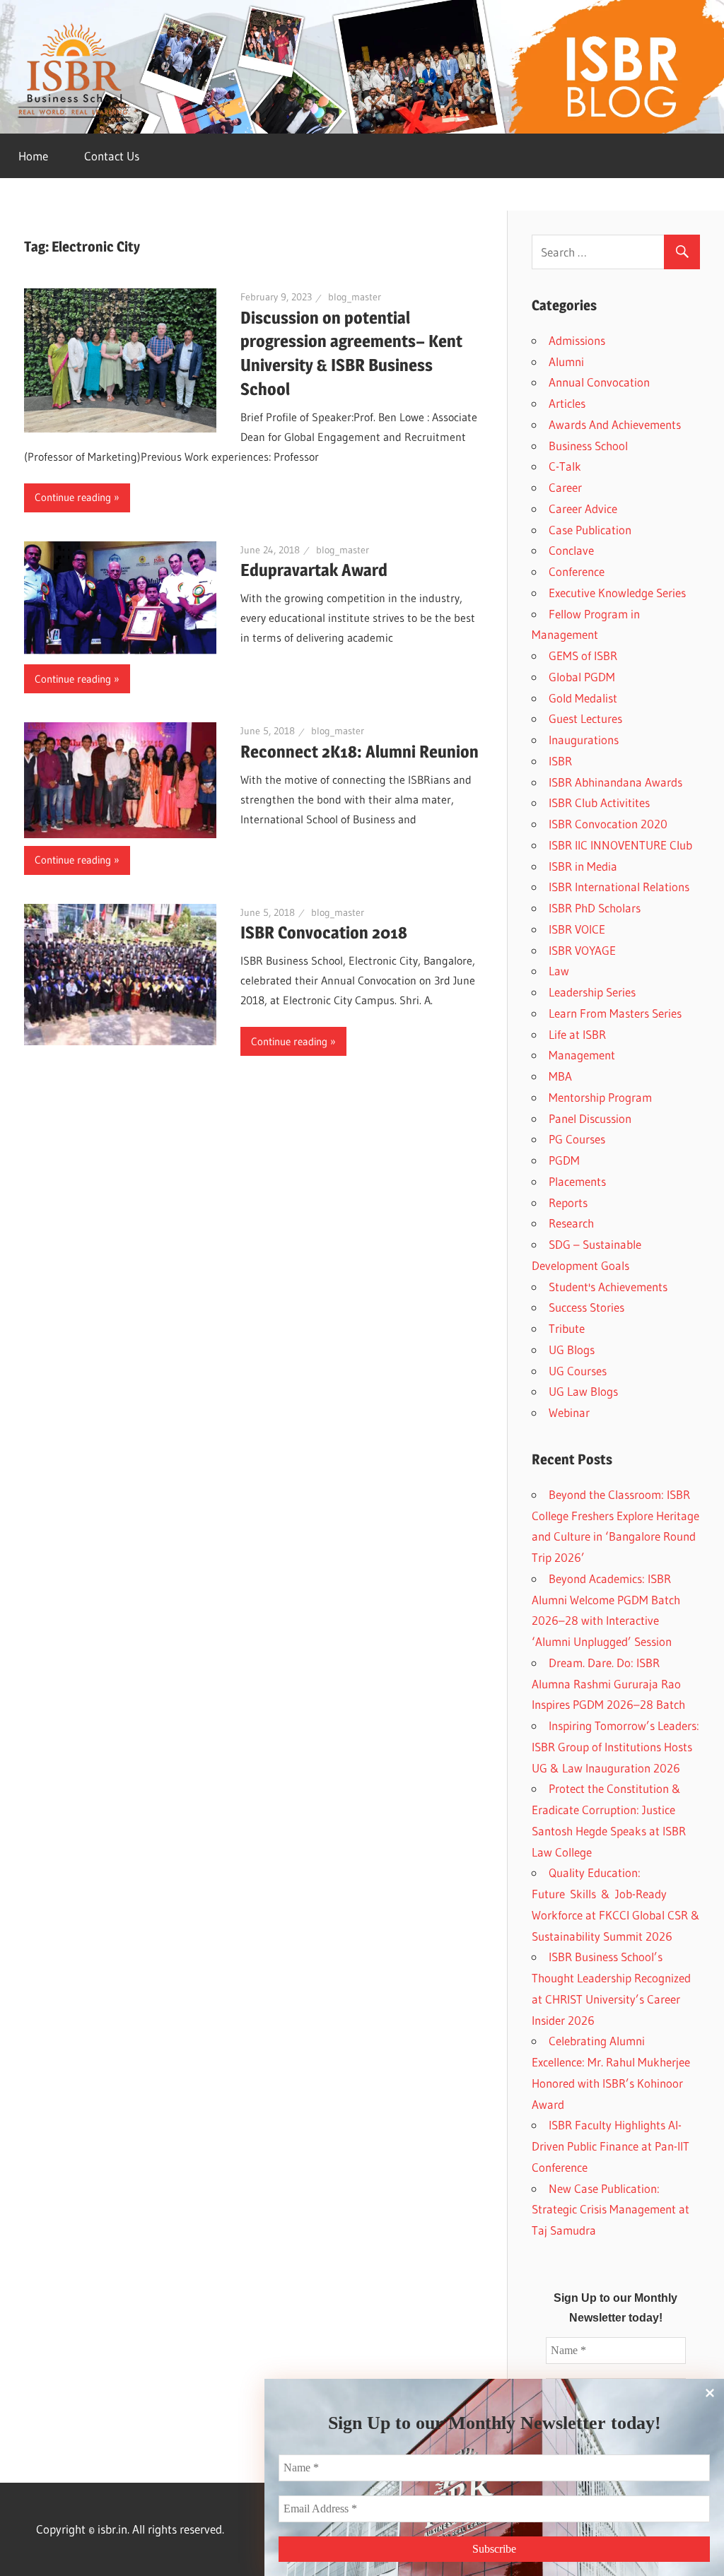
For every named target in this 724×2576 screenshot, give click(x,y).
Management (582, 1055)
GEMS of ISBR (583, 655)
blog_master (355, 297)
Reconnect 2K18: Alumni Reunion (360, 752)
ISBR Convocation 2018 (324, 933)
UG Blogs (572, 1349)
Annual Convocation (599, 382)
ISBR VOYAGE (582, 950)
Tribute (567, 1328)
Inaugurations (584, 740)
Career (565, 487)
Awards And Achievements (615, 424)
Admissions (577, 340)
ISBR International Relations (619, 887)
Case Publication (590, 530)
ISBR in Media (583, 866)
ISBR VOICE (577, 929)
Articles (567, 403)
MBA (560, 1076)
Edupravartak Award (314, 570)
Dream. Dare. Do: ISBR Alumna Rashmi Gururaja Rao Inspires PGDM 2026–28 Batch (608, 1684)
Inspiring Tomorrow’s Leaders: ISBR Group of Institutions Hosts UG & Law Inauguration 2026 (615, 1747)
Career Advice (583, 508)
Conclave (571, 550)
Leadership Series (592, 992)
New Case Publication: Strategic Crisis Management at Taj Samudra (611, 2210)
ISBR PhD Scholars (595, 908)
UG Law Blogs (583, 1391)
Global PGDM (582, 677)
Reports (568, 1202)
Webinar (569, 1412)
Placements (577, 1181)
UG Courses (578, 1371)
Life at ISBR (577, 1034)
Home (33, 156)
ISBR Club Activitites (599, 802)
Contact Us (112, 156)
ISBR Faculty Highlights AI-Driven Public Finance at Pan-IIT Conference (611, 2146)
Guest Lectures (585, 718)
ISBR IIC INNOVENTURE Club (620, 845)
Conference (577, 571)
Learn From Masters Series (615, 1013)
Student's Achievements (608, 1287)
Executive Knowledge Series (617, 593)
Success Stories (586, 1307)
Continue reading (73, 497)
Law (559, 971)
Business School (588, 446)
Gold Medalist (583, 698)
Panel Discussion (590, 1118)
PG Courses (577, 1139)
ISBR (560, 761)
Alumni (566, 361)
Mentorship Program (600, 1097)
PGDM (564, 1160)
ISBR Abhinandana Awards (615, 782)
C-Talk (565, 466)
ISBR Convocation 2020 (608, 824)
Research (571, 1223)
